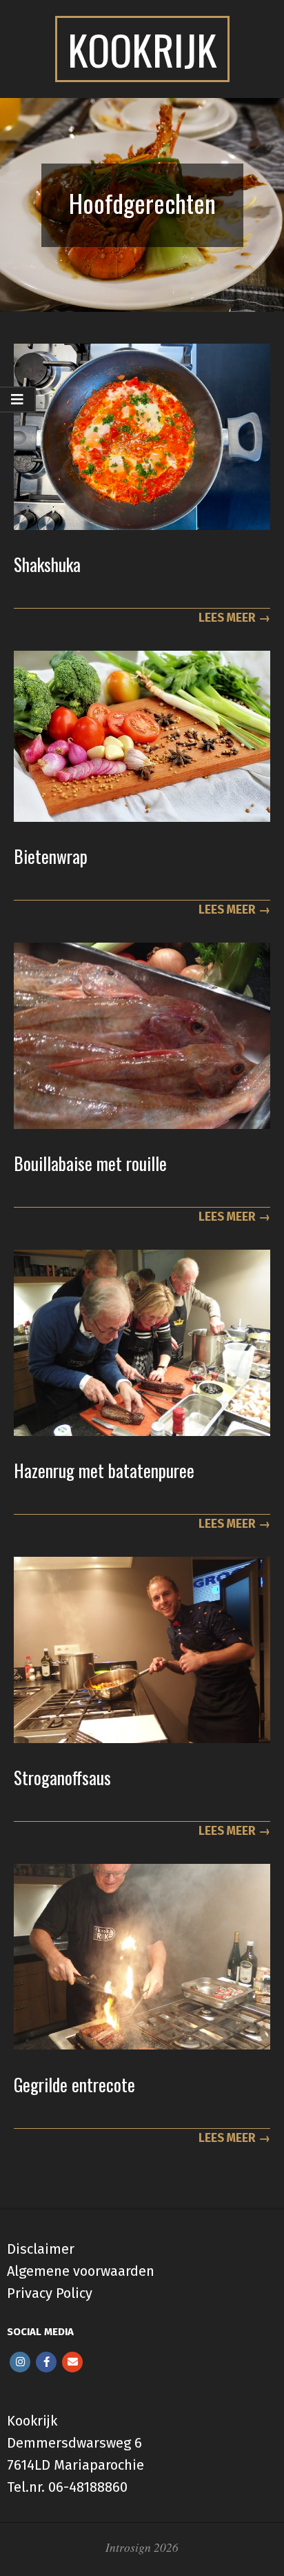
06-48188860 (88, 2487)
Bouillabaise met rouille (90, 1163)
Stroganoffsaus (62, 1777)
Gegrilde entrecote (74, 2084)
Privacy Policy (50, 2293)
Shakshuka (47, 564)
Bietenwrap (51, 856)
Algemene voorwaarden (81, 2271)
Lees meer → (234, 618)
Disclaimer (41, 2249)
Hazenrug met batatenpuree (104, 1470)
